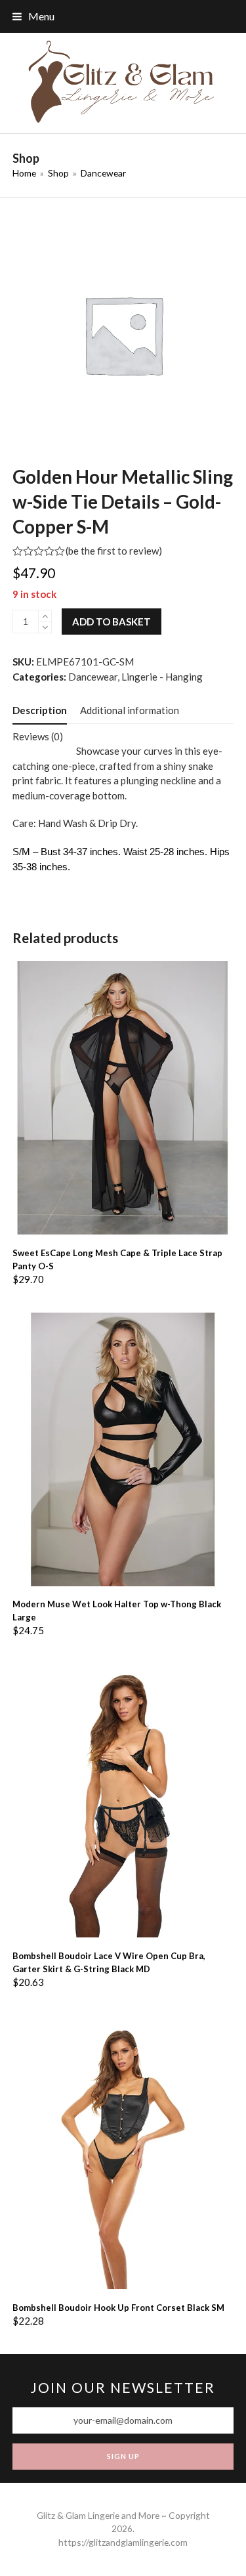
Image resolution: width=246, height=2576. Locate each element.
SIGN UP (123, 2456)
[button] (33, 16)
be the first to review (113, 551)
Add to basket (112, 622)
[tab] (40, 710)
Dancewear (93, 677)
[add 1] (45, 616)
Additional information (130, 710)
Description (40, 710)
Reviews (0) (38, 736)
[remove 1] (45, 627)
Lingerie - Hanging (162, 677)
